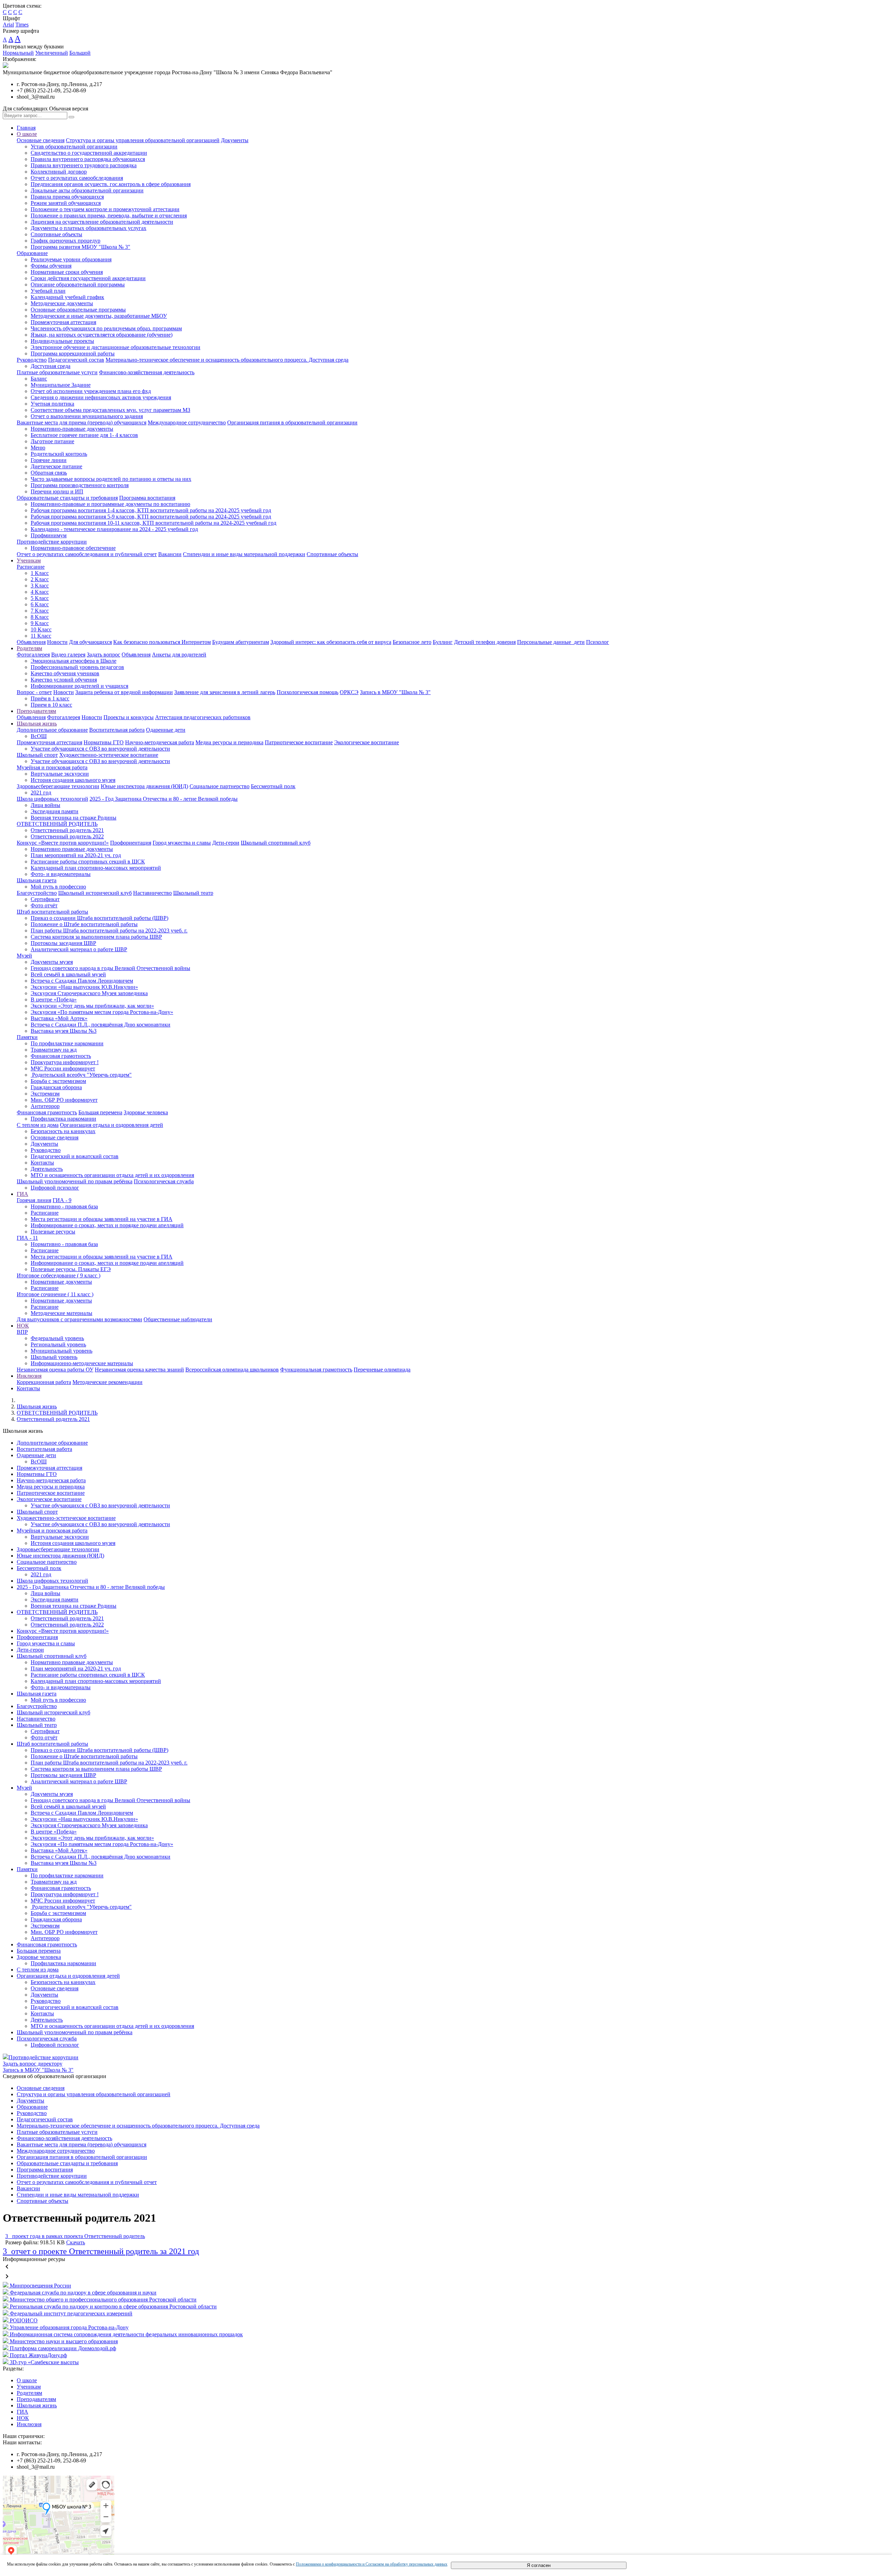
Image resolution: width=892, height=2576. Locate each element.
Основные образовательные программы (78, 310)
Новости (57, 642)
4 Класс (40, 592)
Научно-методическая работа (160, 742)
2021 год (41, 793)
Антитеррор (45, 1106)
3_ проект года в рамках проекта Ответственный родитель (75, 2236)
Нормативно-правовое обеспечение (73, 548)
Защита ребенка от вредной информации (124, 692)
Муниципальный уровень (61, 1351)
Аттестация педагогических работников (203, 717)
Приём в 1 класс (50, 698)
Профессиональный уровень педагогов (77, 667)
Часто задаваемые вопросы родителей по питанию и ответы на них (111, 479)
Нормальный (18, 53)
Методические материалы (61, 1313)
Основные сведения (41, 140)
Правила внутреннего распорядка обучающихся (88, 159)
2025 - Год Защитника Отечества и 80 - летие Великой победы (164, 799)
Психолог (598, 642)
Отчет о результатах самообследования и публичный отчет (87, 554)
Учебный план (48, 291)
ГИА (22, 1194)
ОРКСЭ (349, 692)
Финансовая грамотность (61, 1056)
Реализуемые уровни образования (71, 259)
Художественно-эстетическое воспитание (109, 755)
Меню (38, 448)
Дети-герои (226, 843)
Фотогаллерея (33, 655)
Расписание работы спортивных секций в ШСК (88, 862)
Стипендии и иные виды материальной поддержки (244, 554)
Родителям (29, 648)
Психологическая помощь (307, 692)
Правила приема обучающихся (67, 197)
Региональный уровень (58, 1344)
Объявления (31, 642)
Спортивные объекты (56, 234)
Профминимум (49, 535)
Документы (235, 140)
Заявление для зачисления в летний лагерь (225, 692)
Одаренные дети (166, 730)
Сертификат (45, 899)
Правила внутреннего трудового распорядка (84, 165)
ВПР (22, 1332)
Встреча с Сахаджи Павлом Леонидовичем (82, 981)
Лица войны (45, 805)
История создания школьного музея (73, 780)
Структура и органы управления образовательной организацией (143, 140)
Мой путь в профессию (58, 887)
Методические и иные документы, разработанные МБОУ (99, 316)
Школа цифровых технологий (52, 799)
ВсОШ (39, 736)
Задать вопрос (103, 655)
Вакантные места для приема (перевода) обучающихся (82, 422)
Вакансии (170, 554)
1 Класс (40, 573)
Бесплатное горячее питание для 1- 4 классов (84, 435)
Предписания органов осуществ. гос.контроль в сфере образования (111, 184)
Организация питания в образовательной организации (292, 422)
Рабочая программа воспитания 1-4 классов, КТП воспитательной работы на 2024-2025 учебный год (151, 510)
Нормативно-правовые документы (72, 429)
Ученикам (29, 560)
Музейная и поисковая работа (52, 767)
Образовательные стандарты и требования (67, 498)
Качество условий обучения (64, 680)
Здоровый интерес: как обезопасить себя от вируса (331, 642)
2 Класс (40, 579)
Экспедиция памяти (55, 811)
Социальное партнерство (220, 786)
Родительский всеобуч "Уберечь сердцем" (81, 1075)
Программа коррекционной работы (73, 353)
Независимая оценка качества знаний (139, 1370)
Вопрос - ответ (34, 692)
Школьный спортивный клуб (276, 843)
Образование (32, 253)
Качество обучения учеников (65, 673)
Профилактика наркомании (63, 1119)
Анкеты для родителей (179, 655)
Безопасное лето (412, 642)
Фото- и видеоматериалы (61, 874)
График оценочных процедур (66, 241)
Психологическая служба (164, 1181)
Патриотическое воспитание (299, 742)
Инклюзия (29, 1376)
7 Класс (40, 611)
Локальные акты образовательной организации (87, 190)
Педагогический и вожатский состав (75, 1156)
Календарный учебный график (67, 297)
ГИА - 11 (27, 1238)
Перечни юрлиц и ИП (57, 491)
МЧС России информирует (63, 1068)
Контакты (42, 1163)
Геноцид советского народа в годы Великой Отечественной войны (110, 968)
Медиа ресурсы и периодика (229, 742)
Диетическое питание (56, 466)
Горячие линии (49, 460)
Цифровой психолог (55, 1188)
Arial (8, 25)
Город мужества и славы (182, 843)
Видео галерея (68, 655)
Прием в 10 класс (51, 705)
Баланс (39, 379)
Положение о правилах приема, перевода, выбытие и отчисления (109, 216)
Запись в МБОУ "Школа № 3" (395, 692)
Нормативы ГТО (104, 742)
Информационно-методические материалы (82, 1363)
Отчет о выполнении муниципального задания (87, 416)
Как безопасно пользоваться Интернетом (162, 642)
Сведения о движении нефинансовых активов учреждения (101, 397)
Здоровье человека (146, 1112)
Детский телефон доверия (485, 642)
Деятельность (47, 1169)
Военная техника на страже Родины (74, 818)
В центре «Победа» (54, 999)
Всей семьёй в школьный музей (68, 974)
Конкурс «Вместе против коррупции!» (63, 843)
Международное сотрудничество (187, 422)
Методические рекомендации (107, 1382)
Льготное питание (52, 441)
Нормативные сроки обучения (67, 272)
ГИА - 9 (62, 1200)
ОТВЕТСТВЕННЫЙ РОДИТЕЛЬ (57, 824)
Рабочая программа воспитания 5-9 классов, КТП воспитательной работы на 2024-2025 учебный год (151, 517)
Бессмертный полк (273, 786)
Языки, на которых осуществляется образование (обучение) (102, 335)
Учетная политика (52, 404)
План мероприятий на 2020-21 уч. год (76, 855)
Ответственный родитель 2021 (67, 830)
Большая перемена (100, 1112)
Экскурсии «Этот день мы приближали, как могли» (92, 1006)
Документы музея (52, 962)
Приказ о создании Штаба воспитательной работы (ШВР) (99, 918)
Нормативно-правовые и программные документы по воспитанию (110, 504)
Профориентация (131, 843)
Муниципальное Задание (61, 385)
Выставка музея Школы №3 (64, 1031)
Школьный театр (193, 893)
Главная (26, 128)
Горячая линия (34, 1200)
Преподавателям (36, 711)
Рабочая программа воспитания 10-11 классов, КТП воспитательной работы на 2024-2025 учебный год (153, 523)
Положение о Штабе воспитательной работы (84, 924)
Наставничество (152, 893)
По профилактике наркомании (67, 1043)
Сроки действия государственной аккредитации (88, 278)
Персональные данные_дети (551, 642)
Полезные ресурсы (53, 1232)
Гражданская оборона (56, 1087)
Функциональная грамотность (316, 1370)
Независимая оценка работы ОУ (55, 1370)
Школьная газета (37, 880)
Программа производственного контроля (80, 485)
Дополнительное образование (52, 730)
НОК (23, 1326)
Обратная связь (49, 473)
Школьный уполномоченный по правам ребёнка (75, 1181)
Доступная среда (51, 366)
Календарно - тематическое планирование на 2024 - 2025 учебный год (114, 529)
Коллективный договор (59, 172)
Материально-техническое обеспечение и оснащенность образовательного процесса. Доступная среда (227, 360)
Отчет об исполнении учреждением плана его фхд (91, 391)
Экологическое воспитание (367, 742)
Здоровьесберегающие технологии (58, 786)
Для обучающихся (90, 642)
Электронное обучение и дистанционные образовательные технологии (116, 347)
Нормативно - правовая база (64, 1206)
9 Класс (40, 623)
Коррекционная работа (44, 1382)
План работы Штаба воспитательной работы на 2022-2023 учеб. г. (109, 931)
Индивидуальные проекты (62, 341)
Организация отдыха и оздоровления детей (111, 1125)
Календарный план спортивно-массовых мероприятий (96, 868)
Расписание (31, 567)
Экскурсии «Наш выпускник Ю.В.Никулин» (84, 987)
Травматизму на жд (54, 1050)
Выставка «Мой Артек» (59, 1018)
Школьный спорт (37, 755)
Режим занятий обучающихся (66, 203)
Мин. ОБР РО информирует (64, 1100)
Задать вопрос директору (33, 2064)
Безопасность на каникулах (63, 1131)
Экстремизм (45, 1094)
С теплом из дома (38, 1125)
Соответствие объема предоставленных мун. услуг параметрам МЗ (110, 410)
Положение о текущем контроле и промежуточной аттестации (105, 209)
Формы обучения (51, 266)
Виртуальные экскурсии (60, 774)
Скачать (76, 2242)
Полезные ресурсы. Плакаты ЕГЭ (71, 1269)
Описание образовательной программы (78, 284)
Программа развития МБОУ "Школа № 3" (80, 247)
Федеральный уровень (57, 1338)
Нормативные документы (61, 1282)
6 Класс (40, 604)
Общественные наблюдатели (178, 1319)
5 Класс (40, 598)
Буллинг (443, 642)
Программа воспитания (147, 498)
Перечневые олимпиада (382, 1370)
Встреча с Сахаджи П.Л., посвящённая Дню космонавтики (101, 1025)
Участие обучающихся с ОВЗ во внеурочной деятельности (100, 749)
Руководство (32, 360)
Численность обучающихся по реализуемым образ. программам (106, 328)
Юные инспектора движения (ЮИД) (144, 786)
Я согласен (539, 2565)
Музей (24, 956)
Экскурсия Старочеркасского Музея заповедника (89, 993)
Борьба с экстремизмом (58, 1081)
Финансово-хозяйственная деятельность (147, 372)
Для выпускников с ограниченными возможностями (79, 1319)
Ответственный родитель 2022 (67, 836)
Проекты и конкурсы (129, 717)
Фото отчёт (44, 905)
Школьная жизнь (37, 724)
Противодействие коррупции (52, 542)
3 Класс (40, 586)
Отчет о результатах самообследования (77, 178)
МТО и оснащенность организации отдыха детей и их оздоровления (112, 1175)
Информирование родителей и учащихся (79, 686)
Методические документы (62, 303)
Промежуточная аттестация (63, 322)
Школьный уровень (54, 1357)
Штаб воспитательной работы (52, 912)
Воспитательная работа (117, 730)
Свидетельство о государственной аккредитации (89, 153)
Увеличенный (52, 53)
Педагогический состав (76, 360)
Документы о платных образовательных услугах (89, 228)
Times (22, 25)
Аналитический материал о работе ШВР (79, 949)
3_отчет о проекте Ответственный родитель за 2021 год (101, 2251)
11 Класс (41, 636)
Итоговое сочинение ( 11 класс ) (55, 1294)
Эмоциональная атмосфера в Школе (74, 661)
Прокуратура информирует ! (65, 1062)
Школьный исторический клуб (95, 893)
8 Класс (40, 617)
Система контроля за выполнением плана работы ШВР (96, 937)
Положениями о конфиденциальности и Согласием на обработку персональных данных (372, 2564)
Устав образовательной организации (74, 147)
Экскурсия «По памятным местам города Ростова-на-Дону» (102, 1012)
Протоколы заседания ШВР (63, 943)
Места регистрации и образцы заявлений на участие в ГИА (102, 1219)
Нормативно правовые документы (72, 849)
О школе (27, 134)
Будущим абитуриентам (241, 642)
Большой (80, 53)
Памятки (27, 1037)
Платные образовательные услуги (57, 372)
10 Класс (41, 629)
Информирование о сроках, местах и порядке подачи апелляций (107, 1225)
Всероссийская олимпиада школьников (232, 1370)
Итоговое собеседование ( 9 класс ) (59, 1275)
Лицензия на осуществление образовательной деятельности (102, 222)
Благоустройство (37, 893)
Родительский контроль (59, 454)
